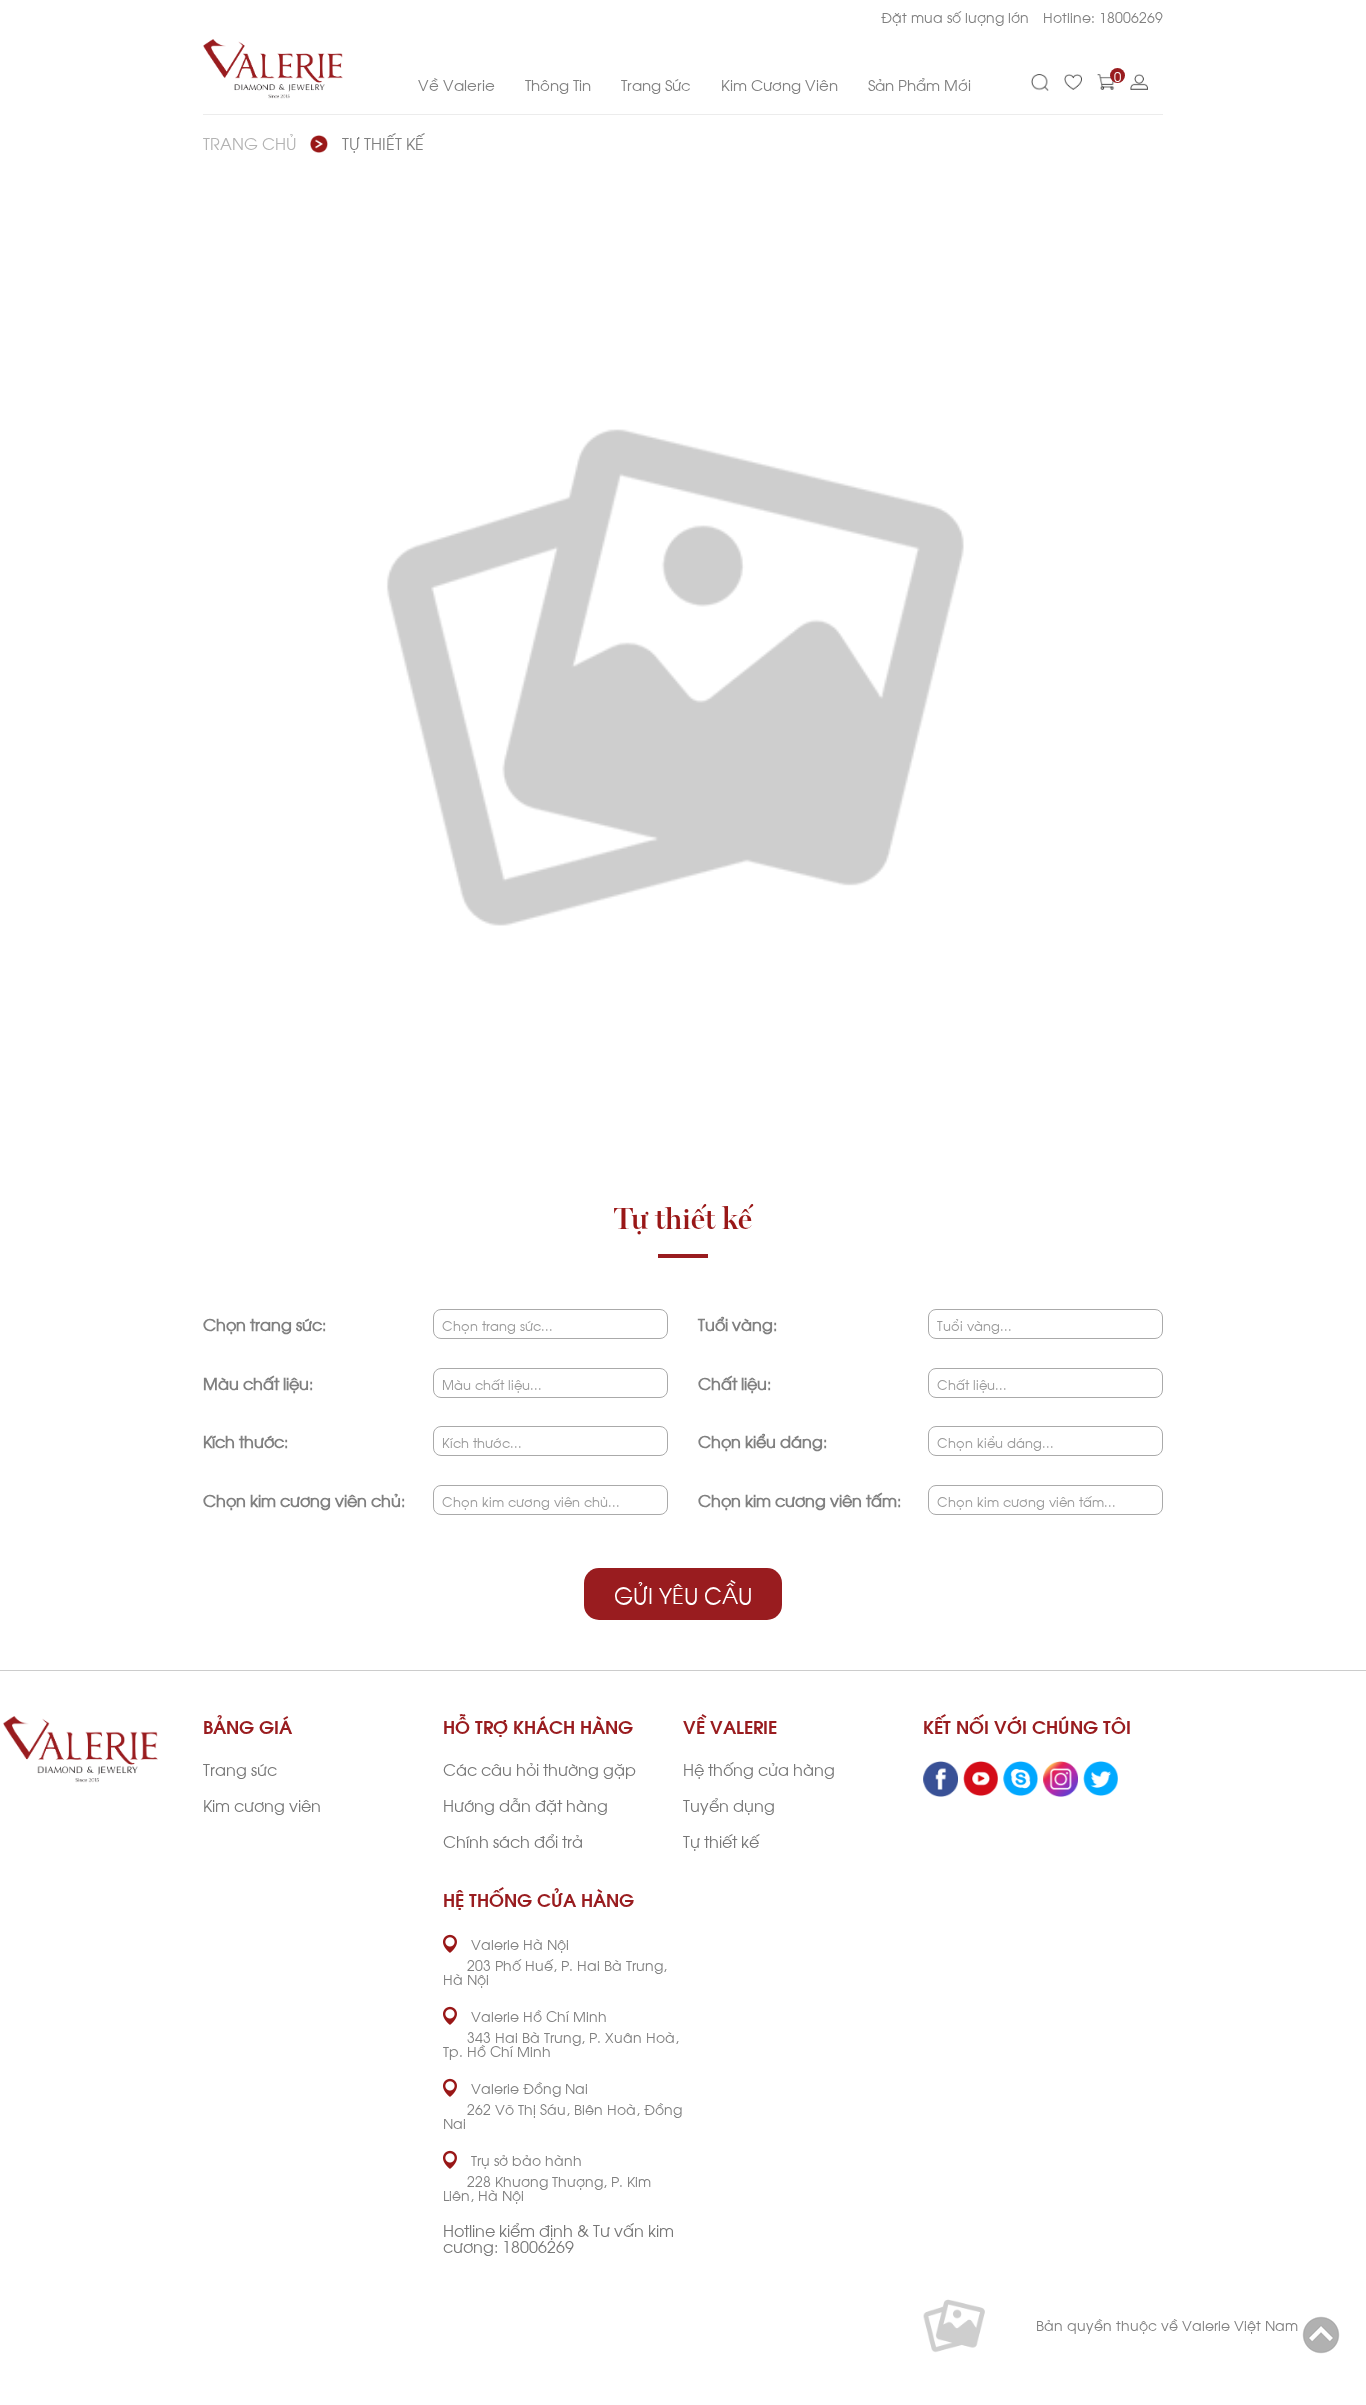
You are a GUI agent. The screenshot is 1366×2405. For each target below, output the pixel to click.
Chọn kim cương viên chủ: (304, 1499)
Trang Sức (656, 84)
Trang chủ (249, 142)
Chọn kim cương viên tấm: (799, 1499)
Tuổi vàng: (737, 1323)
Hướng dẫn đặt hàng (525, 1804)
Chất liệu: (734, 1382)
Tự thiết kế (383, 142)
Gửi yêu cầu (683, 1594)
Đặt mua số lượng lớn (955, 16)
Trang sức (240, 1768)
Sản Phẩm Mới (919, 84)
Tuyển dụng (729, 1804)
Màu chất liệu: (258, 1382)
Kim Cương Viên (779, 84)
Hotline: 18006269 (1103, 16)
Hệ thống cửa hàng (759, 1768)
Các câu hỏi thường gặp (539, 1768)
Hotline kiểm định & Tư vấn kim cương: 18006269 (558, 2237)
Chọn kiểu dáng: (762, 1440)
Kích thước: (245, 1440)
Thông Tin (558, 84)
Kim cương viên (262, 1804)
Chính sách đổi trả (513, 1840)
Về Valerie (456, 84)
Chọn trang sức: (264, 1323)
